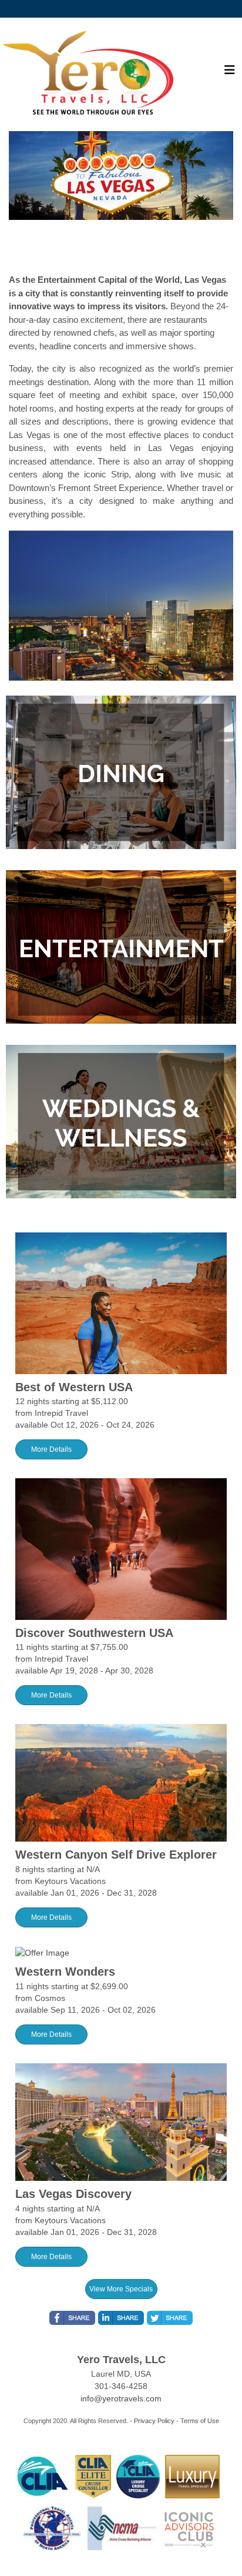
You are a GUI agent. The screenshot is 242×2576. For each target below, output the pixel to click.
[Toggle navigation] (230, 73)
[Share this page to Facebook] (72, 2318)
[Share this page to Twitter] (170, 2318)
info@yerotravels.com (121, 2398)
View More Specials (121, 2289)
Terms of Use (200, 2421)
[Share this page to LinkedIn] (121, 2318)
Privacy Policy (154, 2421)
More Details (51, 1449)
